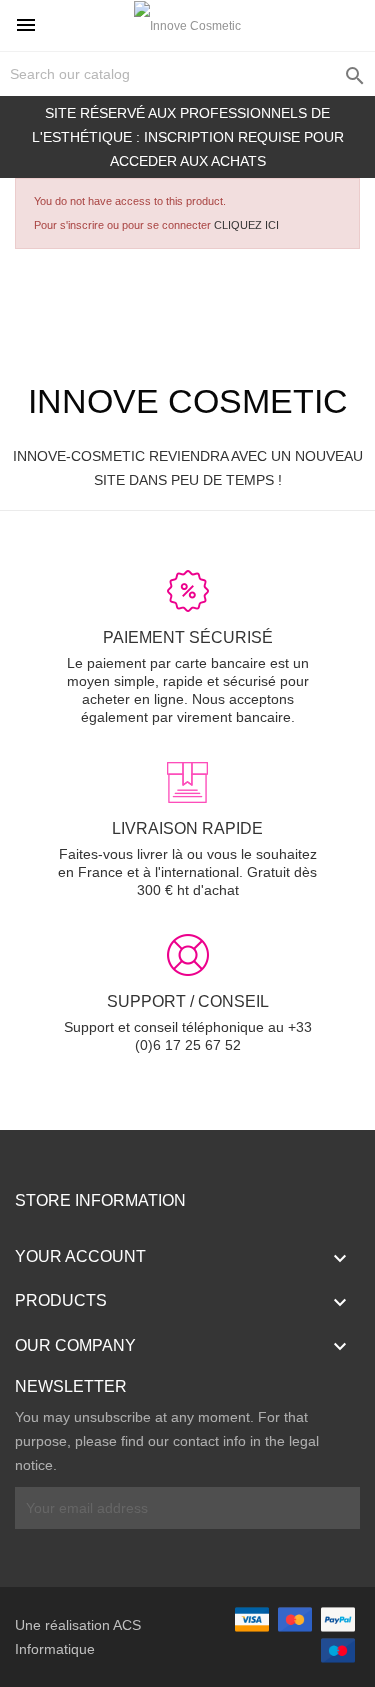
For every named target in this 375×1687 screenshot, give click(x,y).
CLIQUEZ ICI (246, 225)
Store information (100, 1200)
